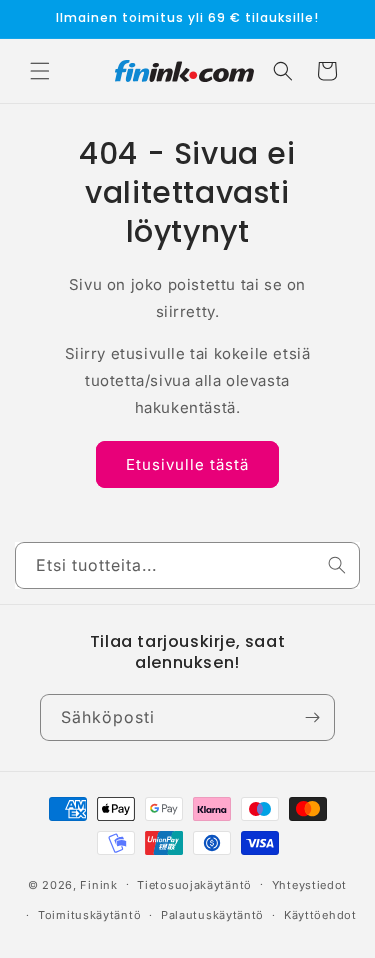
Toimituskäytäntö (89, 915)
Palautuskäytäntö (212, 915)
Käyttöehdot (320, 915)
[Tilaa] (312, 717)
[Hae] (337, 565)
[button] (40, 71)
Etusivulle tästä (187, 464)
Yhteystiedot (309, 885)
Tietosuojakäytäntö (194, 885)
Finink (98, 884)
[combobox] (187, 565)
